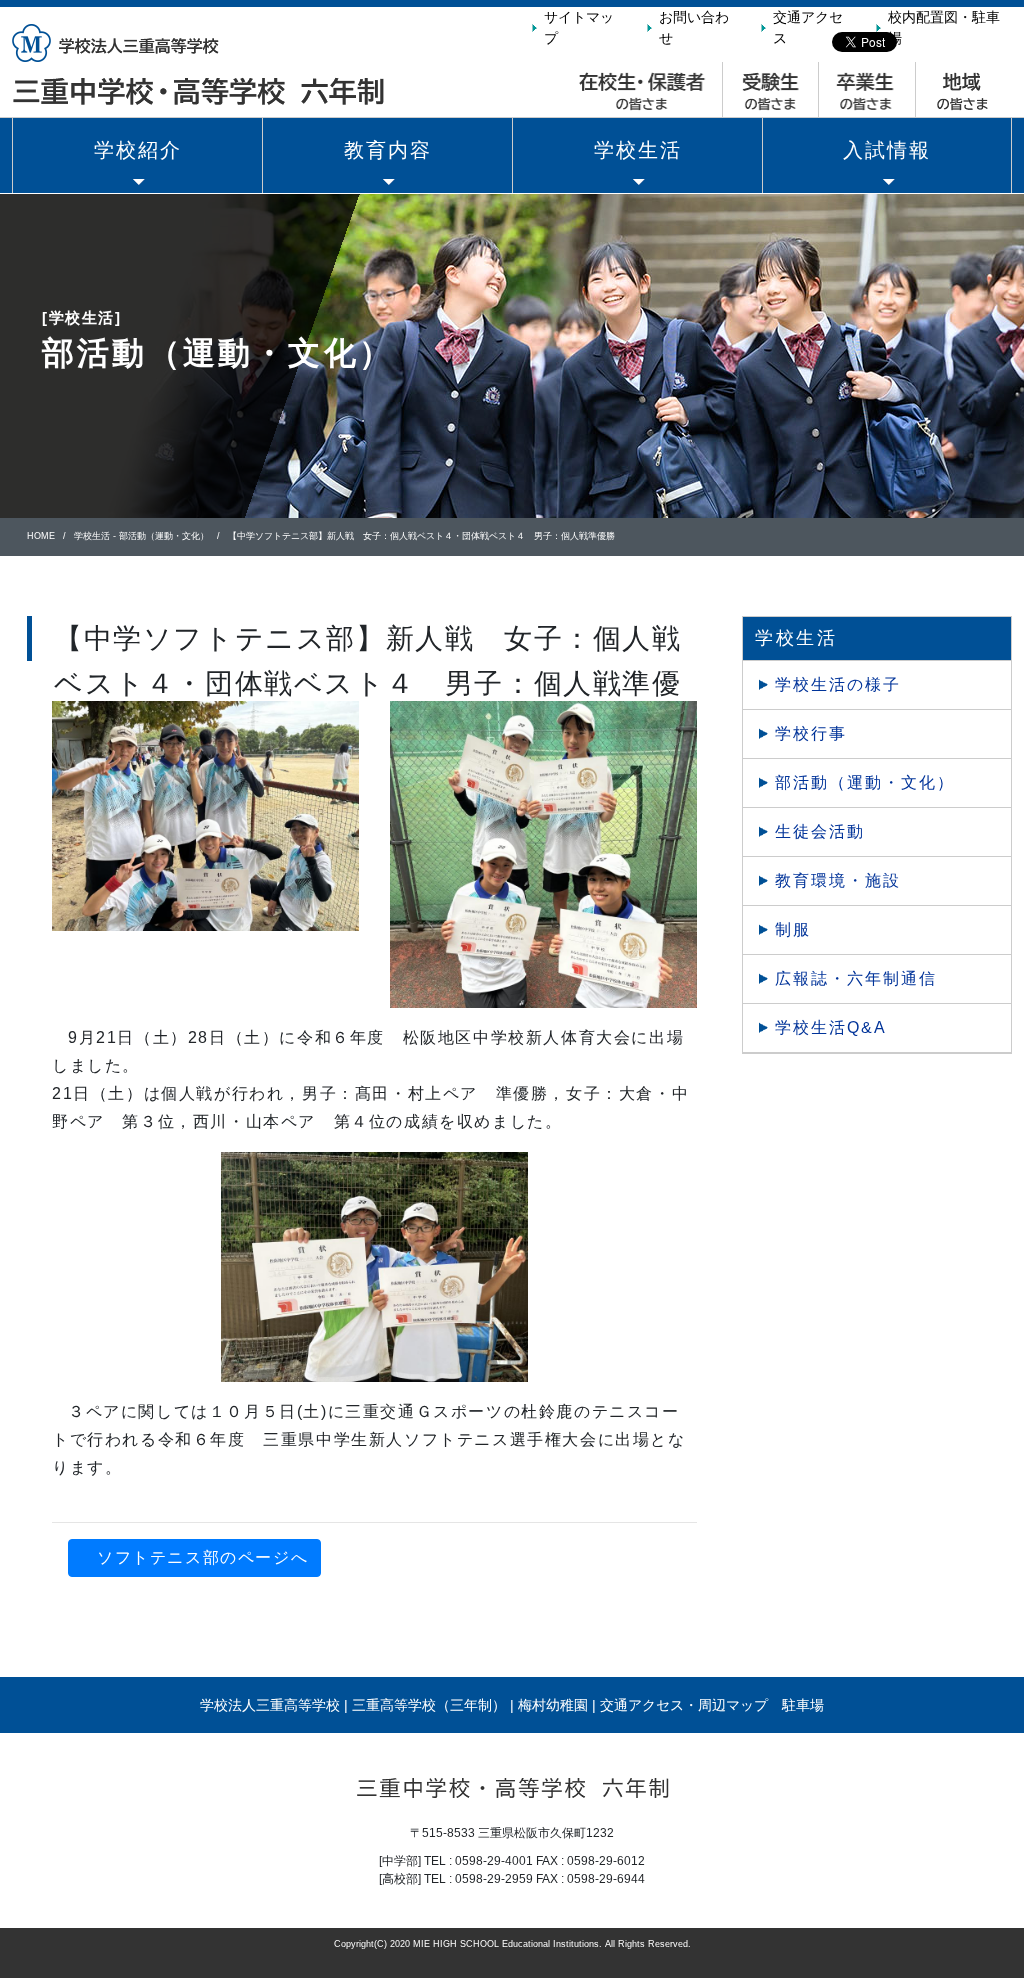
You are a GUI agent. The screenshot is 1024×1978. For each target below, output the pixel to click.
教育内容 (388, 150)
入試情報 (887, 150)
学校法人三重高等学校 (270, 1705)
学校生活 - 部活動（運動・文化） (141, 536)
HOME (41, 536)
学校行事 (811, 733)
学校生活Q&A (831, 1027)
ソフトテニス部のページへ (202, 1557)
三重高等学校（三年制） (429, 1705)
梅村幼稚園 (553, 1705)
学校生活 (638, 150)
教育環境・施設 (838, 880)
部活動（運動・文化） (865, 782)
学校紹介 (138, 150)
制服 (793, 929)
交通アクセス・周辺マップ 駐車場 (712, 1705)
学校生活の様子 (838, 684)
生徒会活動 (820, 831)
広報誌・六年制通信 (856, 978)
